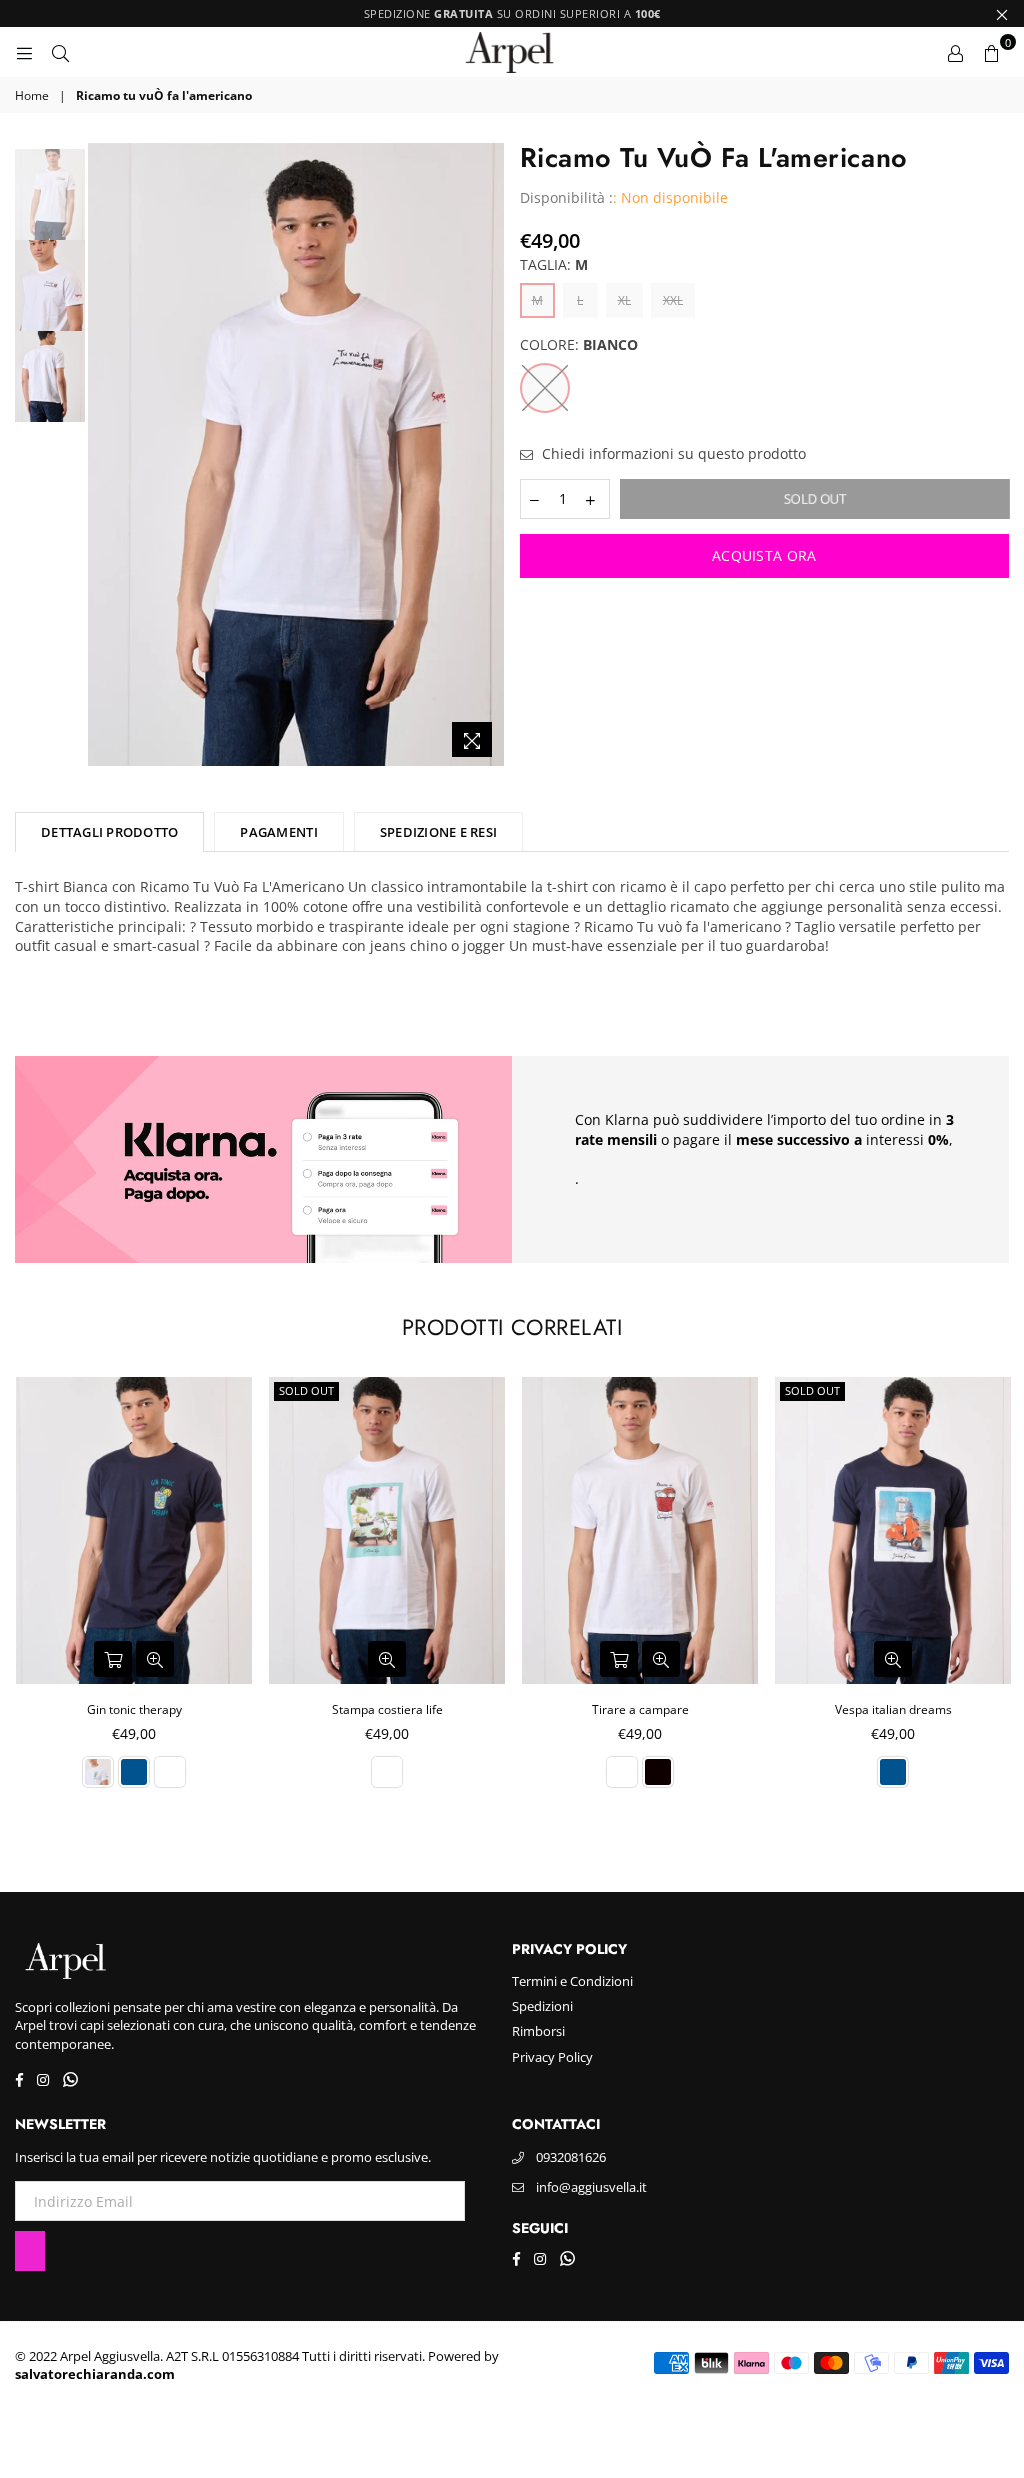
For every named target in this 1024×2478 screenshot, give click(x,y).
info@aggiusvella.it (591, 2187)
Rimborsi (538, 2031)
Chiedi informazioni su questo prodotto (672, 453)
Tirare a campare (640, 1709)
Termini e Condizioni (572, 1981)
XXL (673, 300)
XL (624, 300)
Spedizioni (542, 2006)
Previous (105, 455)
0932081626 (571, 2157)
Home (32, 96)
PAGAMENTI (278, 832)
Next (487, 455)
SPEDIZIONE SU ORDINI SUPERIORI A (512, 13)
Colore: (579, 344)
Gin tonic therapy (134, 1709)
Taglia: (554, 264)
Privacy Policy (552, 2057)
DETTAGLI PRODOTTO (109, 832)
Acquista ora (764, 555)
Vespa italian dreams (893, 1709)
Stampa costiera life (387, 1709)
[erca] (60, 52)
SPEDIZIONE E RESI (438, 832)
